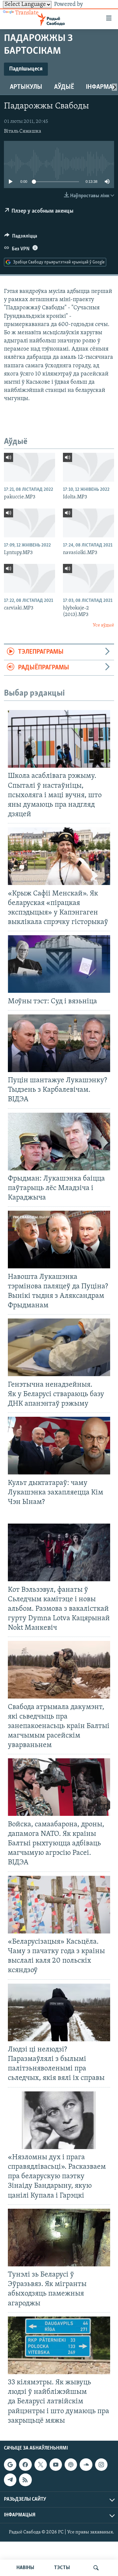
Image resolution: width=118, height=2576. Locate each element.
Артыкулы (26, 87)
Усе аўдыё (103, 625)
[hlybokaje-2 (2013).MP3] (88, 578)
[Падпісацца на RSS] (25, 2480)
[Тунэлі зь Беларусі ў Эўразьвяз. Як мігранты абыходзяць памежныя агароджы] (59, 2238)
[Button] (21, 238)
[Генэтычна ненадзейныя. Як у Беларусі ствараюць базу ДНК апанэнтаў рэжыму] (59, 1347)
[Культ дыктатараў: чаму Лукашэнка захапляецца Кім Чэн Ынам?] (59, 1446)
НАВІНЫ (25, 2568)
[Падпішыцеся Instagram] (101, 2465)
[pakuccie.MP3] (29, 467)
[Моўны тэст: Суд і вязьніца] (59, 964)
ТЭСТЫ (62, 2568)
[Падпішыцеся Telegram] (10, 2480)
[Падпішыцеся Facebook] (25, 2465)
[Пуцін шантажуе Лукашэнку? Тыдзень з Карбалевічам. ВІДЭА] (59, 1043)
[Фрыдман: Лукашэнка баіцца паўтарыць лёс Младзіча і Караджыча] (59, 1142)
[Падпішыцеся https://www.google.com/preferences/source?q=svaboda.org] (10, 2465)
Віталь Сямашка (23, 131)
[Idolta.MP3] (88, 467)
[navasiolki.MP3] (88, 523)
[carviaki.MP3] (29, 578)
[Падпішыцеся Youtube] (56, 2465)
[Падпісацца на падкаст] (71, 2465)
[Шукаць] (96, 2568)
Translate (27, 13)
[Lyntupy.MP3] (29, 523)
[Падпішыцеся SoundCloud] (86, 2465)
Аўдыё (64, 87)
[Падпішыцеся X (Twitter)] (41, 2465)
